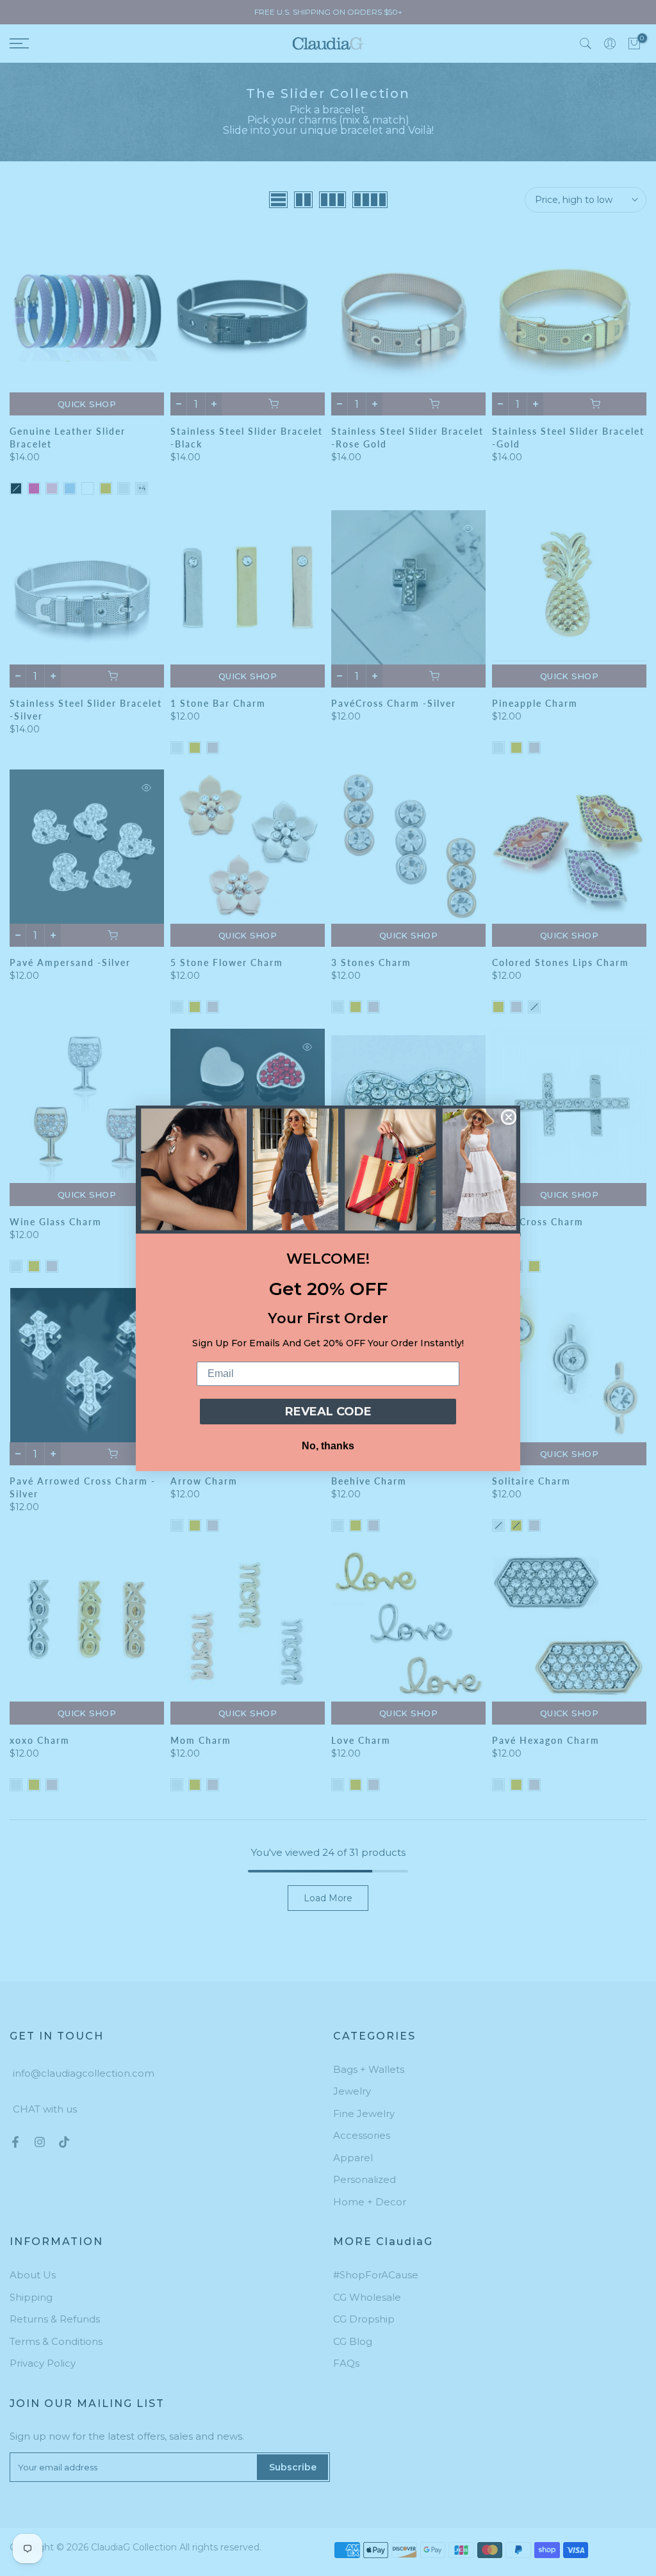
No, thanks (328, 1446)
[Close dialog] (509, 1117)
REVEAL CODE (328, 1412)
